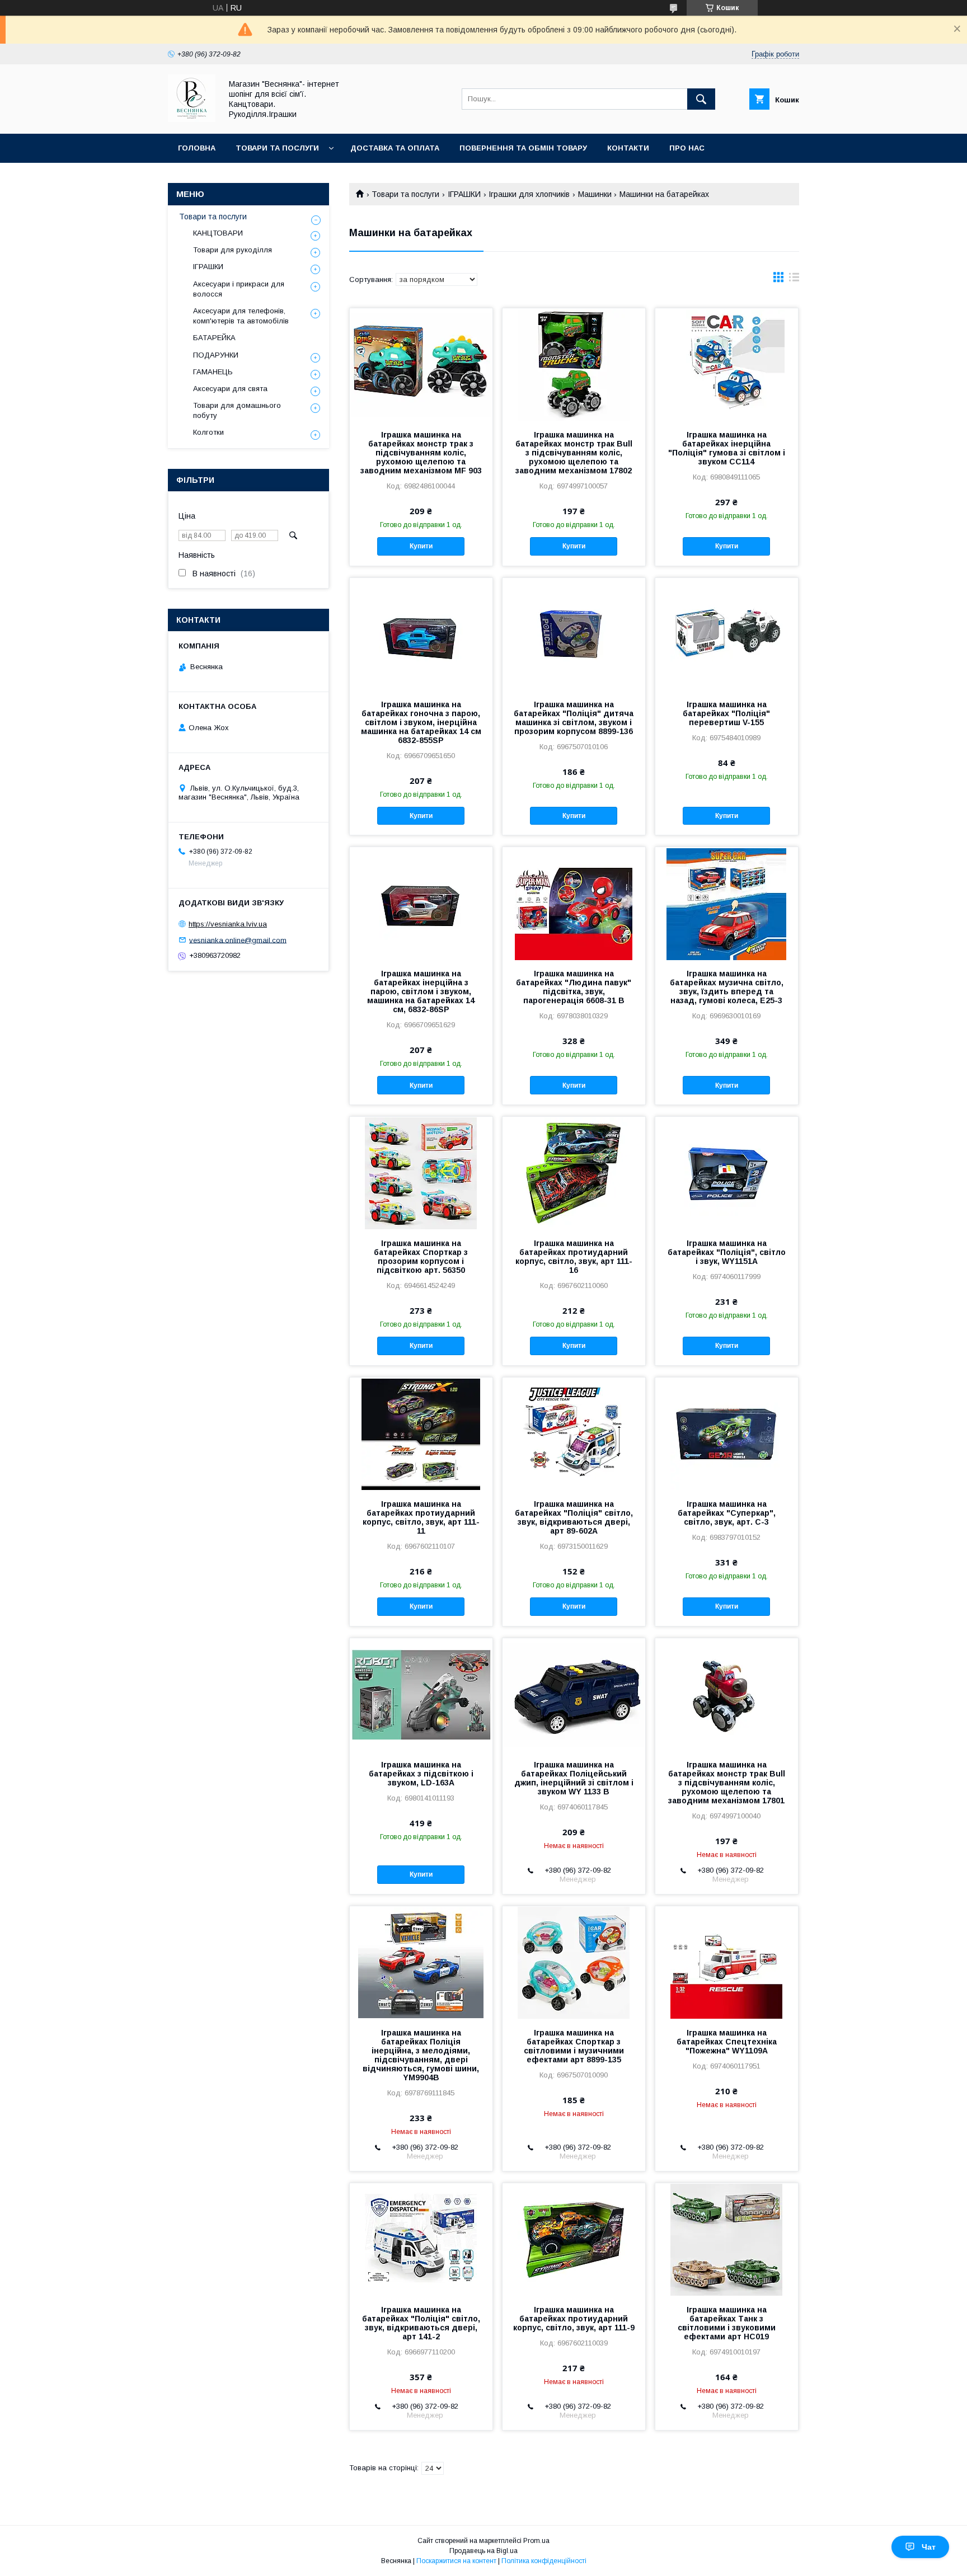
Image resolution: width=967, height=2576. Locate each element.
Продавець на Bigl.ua (483, 2551)
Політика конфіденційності (544, 2561)
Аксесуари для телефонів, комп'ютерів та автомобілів (241, 316)
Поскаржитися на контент (456, 2561)
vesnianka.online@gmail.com (238, 940)
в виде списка (794, 280)
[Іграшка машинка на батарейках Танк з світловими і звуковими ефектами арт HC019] (727, 2239)
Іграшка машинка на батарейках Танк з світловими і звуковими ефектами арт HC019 (727, 2323)
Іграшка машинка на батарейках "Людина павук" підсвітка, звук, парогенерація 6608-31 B (574, 987)
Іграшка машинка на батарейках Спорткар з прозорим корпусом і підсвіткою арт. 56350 (421, 1257)
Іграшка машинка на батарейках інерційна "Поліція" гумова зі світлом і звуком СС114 (727, 448)
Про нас (687, 148)
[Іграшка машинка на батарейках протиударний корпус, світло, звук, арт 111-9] (574, 2239)
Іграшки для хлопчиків (529, 194)
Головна (197, 148)
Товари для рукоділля (233, 250)
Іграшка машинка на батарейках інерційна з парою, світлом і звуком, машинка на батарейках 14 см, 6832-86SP (421, 991)
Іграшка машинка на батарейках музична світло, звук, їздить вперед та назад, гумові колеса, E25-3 (727, 987)
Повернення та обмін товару (523, 148)
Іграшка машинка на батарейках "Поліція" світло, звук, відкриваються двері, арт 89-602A (574, 1517)
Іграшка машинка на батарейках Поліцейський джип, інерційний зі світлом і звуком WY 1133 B (574, 1778)
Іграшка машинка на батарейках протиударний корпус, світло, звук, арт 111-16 (574, 1257)
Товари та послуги (277, 148)
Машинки (595, 194)
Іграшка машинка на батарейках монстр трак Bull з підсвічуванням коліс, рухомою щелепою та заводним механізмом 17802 (574, 453)
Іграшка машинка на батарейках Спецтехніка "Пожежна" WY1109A (727, 2042)
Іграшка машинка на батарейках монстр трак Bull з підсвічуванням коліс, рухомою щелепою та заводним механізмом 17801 (727, 1783)
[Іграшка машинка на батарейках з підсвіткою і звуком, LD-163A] (421, 1694)
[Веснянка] (192, 119)
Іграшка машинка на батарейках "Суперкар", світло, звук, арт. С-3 (727, 1513)
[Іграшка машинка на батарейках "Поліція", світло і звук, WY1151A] (727, 1173)
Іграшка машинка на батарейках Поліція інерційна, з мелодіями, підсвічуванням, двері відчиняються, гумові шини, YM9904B (421, 2055)
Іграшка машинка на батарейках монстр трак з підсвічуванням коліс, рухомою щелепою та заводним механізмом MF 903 (421, 453)
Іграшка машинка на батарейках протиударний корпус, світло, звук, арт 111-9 (574, 2319)
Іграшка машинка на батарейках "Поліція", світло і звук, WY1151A (727, 1252)
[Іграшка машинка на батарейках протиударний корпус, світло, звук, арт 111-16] (574, 1173)
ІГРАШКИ (464, 194)
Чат (929, 2547)
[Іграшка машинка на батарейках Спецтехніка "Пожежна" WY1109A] (727, 1962)
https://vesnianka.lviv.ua (228, 924)
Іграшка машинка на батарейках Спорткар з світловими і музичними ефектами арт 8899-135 (574, 2046)
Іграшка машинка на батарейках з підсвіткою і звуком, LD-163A (421, 1774)
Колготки (208, 432)
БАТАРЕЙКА (214, 338)
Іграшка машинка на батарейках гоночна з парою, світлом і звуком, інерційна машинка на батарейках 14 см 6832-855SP (421, 722)
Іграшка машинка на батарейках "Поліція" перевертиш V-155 (726, 713)
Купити (421, 546)
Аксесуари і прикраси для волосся (239, 289)
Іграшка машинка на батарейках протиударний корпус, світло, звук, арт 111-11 (421, 1517)
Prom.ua (536, 2541)
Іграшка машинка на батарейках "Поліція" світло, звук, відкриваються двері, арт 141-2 (421, 2323)
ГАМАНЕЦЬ (213, 372)
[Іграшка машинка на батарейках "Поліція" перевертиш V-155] (727, 634)
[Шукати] (701, 99)
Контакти (628, 148)
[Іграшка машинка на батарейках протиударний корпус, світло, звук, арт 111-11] (421, 1433)
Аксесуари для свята (230, 389)
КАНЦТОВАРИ (218, 233)
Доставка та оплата (395, 148)
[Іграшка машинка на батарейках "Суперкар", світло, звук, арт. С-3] (727, 1433)
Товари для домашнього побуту (237, 410)
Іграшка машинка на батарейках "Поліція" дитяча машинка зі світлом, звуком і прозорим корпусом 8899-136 (574, 718)
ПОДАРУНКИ (216, 355)
